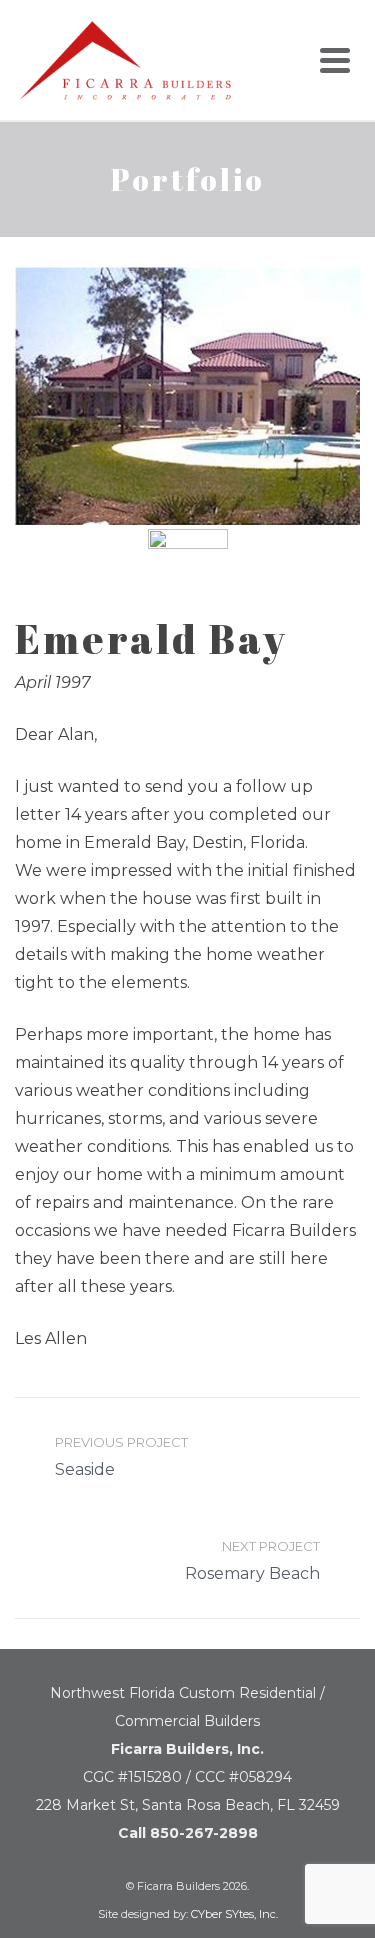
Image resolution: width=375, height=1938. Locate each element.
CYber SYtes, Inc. (234, 1914)
